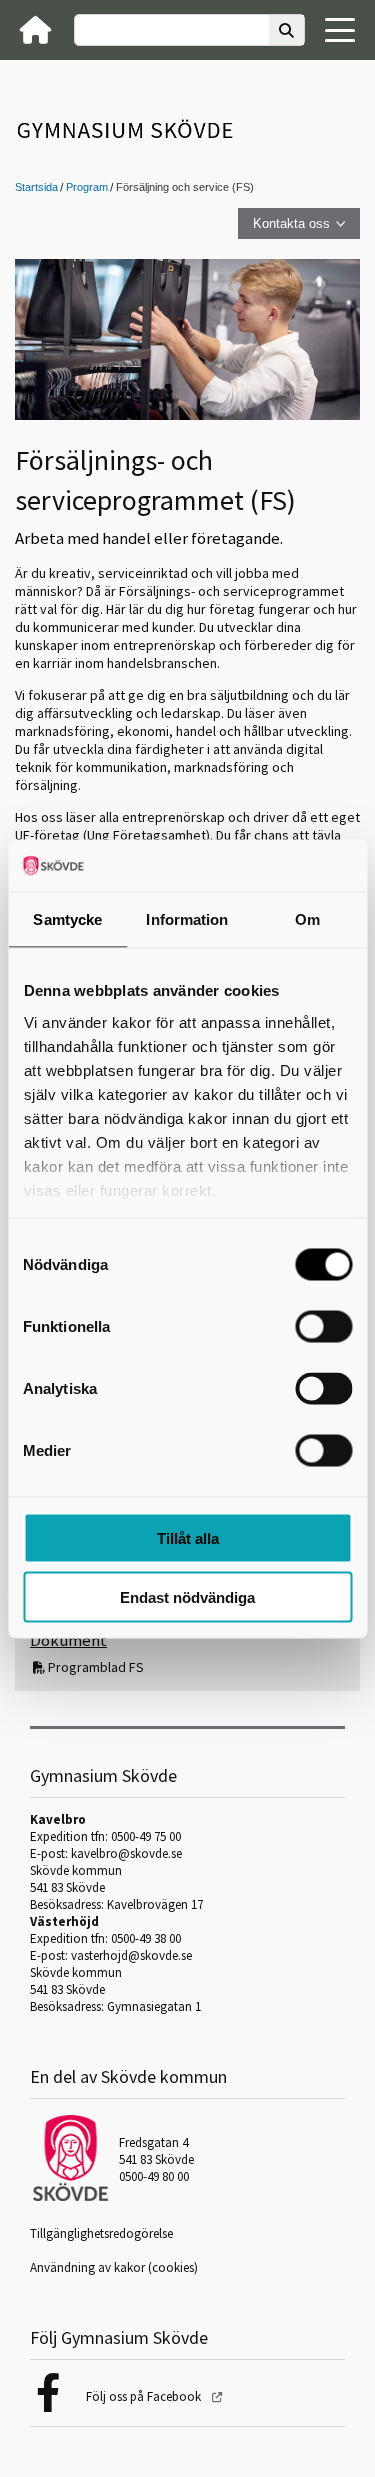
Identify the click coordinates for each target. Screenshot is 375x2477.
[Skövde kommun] (70, 2196)
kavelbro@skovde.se (126, 1853)
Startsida (36, 187)
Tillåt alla (188, 1538)
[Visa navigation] (340, 30)
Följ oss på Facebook (145, 2396)
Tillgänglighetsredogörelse (101, 2233)
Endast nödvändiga (187, 1596)
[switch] (323, 1327)
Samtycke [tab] (67, 919)
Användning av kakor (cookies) (114, 2267)
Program (87, 187)
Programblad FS (96, 1667)
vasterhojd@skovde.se (131, 1955)
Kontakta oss (291, 223)
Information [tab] (187, 919)
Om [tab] (307, 919)
